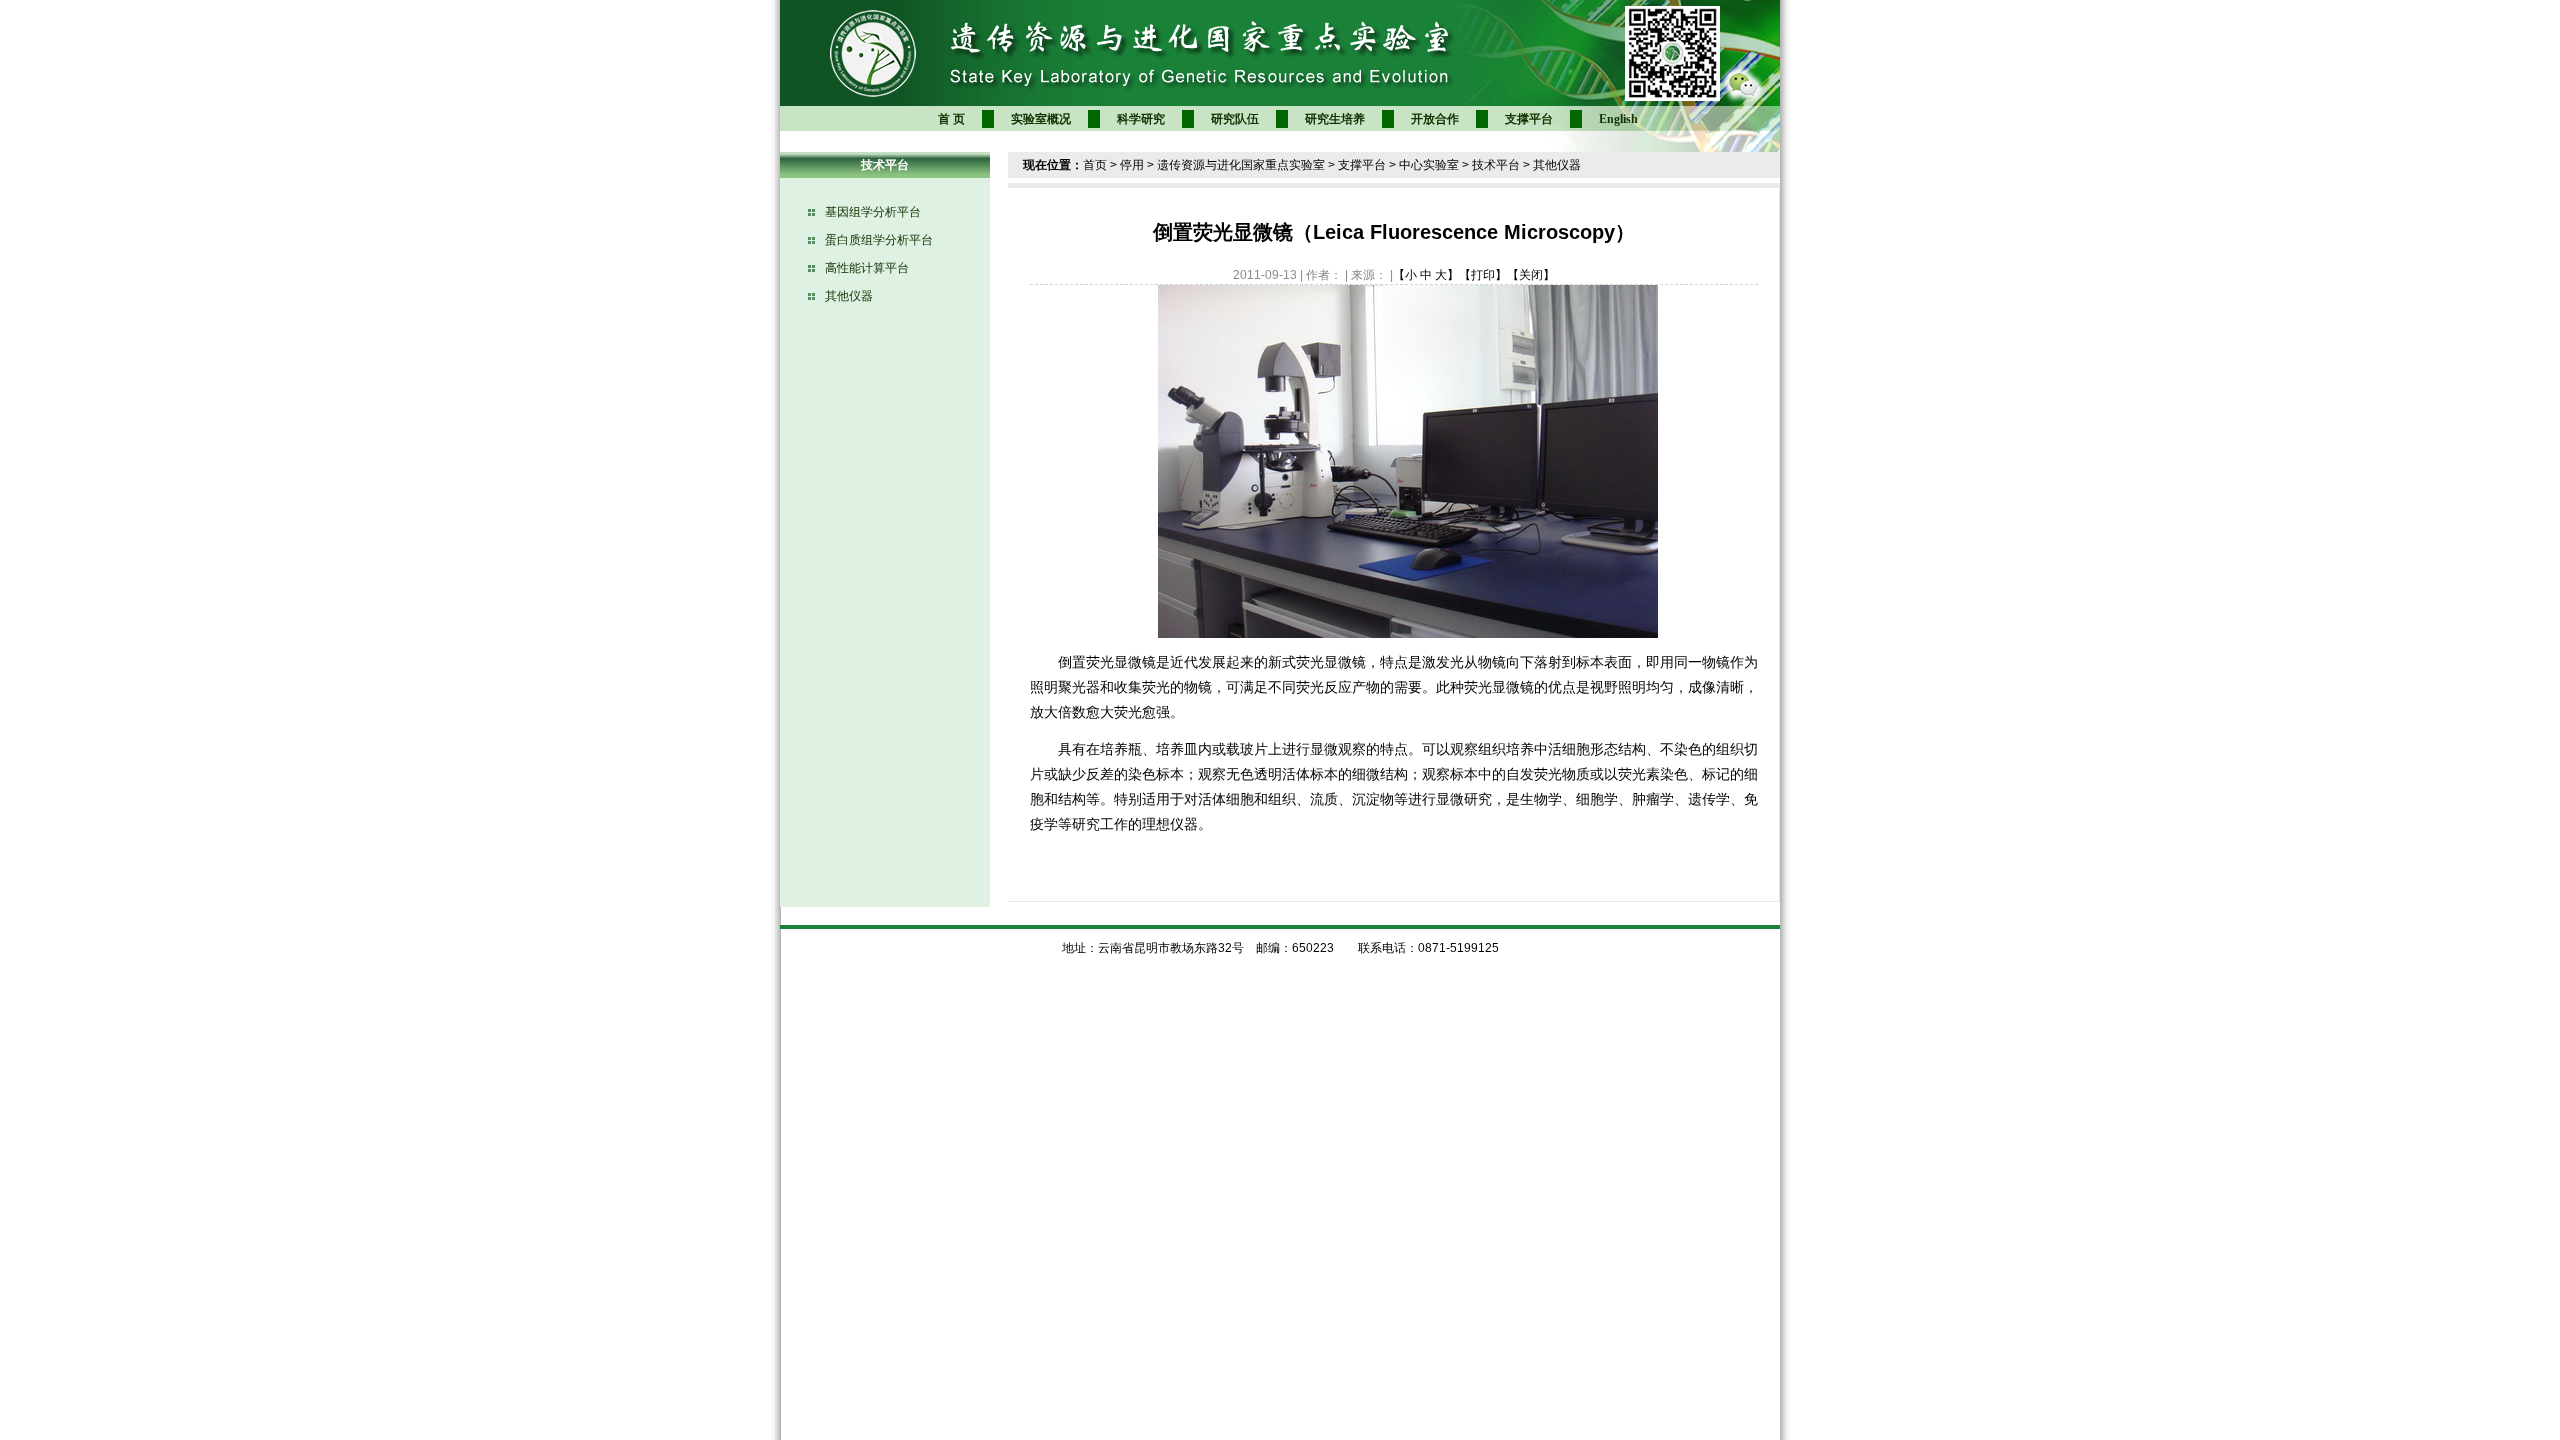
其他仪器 (849, 296)
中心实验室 (1429, 165)
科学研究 (1141, 119)
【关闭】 (1531, 275)
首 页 (951, 119)
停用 (1132, 165)
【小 (1405, 275)
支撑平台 (1529, 119)
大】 (1447, 275)
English (1618, 119)
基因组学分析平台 (873, 212)
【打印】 (1483, 275)
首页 (1095, 165)
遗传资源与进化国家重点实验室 (1241, 165)
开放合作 (1435, 119)
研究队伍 (1235, 119)
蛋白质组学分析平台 (879, 240)
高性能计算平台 (867, 268)
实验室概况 (1041, 119)
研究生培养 (1335, 119)
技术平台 (1496, 165)
